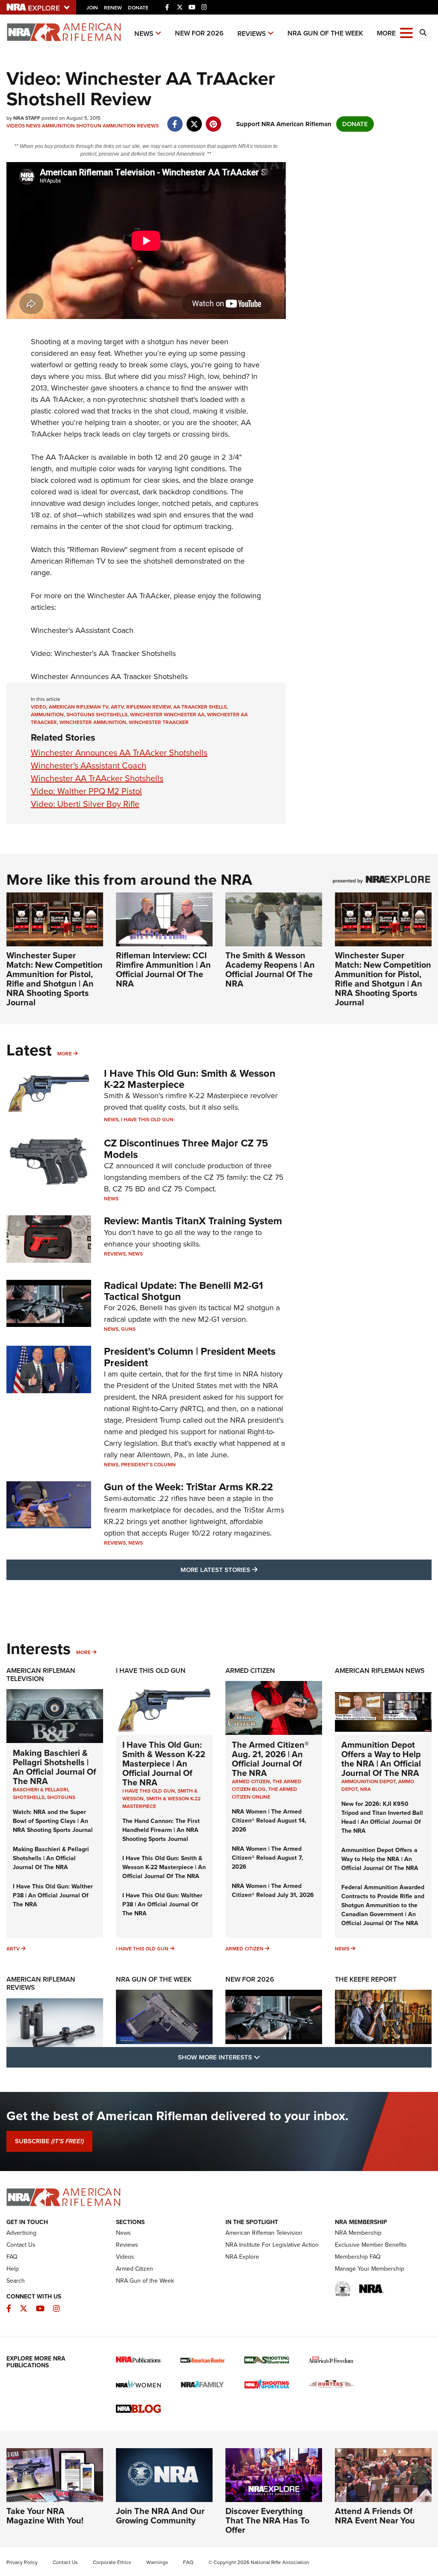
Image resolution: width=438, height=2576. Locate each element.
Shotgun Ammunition (106, 126)
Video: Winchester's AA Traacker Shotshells (103, 653)
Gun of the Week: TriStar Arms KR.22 (188, 1487)
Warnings (157, 2562)
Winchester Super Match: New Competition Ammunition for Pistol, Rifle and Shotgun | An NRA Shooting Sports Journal (55, 979)
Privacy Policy (22, 2562)
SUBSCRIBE (49, 2141)
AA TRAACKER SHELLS (200, 707)
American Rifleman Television (41, 1675)
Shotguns (61, 1797)
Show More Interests (265, 2057)
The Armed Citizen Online (265, 1793)
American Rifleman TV (78, 707)
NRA (365, 1789)
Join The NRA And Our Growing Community (160, 2516)
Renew (113, 8)
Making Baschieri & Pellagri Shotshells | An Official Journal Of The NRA (55, 1767)
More (65, 1054)
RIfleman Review (148, 707)
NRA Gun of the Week (325, 33)
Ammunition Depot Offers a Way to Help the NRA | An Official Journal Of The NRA (381, 1759)
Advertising (21, 2233)
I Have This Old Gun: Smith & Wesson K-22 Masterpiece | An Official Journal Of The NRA (164, 1764)
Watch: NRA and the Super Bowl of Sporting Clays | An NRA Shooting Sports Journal (53, 1821)
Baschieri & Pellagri (40, 1790)
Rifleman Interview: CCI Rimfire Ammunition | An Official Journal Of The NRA (163, 969)
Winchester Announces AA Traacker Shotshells (109, 676)
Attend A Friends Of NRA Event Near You (375, 2516)
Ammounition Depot (368, 1781)
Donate (138, 8)
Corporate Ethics (112, 2562)
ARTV (117, 707)
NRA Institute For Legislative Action (272, 2245)
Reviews (252, 34)
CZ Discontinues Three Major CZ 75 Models (186, 1149)
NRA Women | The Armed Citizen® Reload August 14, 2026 (269, 1821)
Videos (16, 126)
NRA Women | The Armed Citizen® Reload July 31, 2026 (273, 1891)
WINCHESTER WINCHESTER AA (167, 715)
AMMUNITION (47, 715)
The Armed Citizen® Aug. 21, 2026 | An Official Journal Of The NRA (270, 1759)
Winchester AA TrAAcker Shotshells (97, 778)
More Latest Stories (254, 1570)
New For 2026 (199, 33)
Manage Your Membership (370, 2269)
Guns (128, 1329)
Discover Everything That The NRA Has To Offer (267, 2520)
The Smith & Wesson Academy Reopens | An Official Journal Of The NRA (270, 969)
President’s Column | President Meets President (190, 1357)
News (144, 34)
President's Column (148, 1465)
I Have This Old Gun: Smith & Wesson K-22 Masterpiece (190, 1079)
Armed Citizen (250, 1671)
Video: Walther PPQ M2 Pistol (86, 791)
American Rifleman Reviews (41, 1983)
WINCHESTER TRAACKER (159, 722)
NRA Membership (358, 2233)
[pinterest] (213, 120)
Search (16, 2281)
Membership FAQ (358, 2257)
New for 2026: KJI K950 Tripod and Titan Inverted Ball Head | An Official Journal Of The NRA (382, 1817)
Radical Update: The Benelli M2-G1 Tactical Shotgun (183, 1291)
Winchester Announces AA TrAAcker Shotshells (119, 753)
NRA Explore (242, 2257)
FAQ (12, 2257)
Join (92, 8)
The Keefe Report (366, 1979)
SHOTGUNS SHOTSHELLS (97, 715)
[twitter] (194, 120)
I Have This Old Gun (147, 1120)
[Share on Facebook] (175, 120)
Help (13, 2269)
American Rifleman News (380, 1671)
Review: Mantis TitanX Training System (193, 1221)
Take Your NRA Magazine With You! (45, 2516)
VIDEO (38, 707)
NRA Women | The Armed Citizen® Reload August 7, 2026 (268, 1858)
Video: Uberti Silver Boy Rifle (85, 804)
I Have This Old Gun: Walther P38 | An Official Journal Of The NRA (53, 1895)
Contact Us (21, 2245)
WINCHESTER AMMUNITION (93, 722)
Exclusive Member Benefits (371, 2245)
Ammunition (58, 126)
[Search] (423, 33)
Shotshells (29, 1797)
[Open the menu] (406, 32)
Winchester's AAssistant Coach (82, 630)
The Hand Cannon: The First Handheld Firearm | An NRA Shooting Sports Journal (161, 1830)
